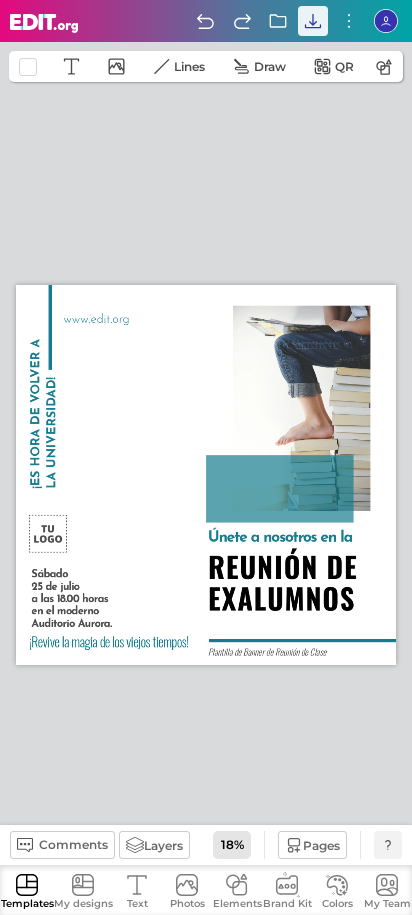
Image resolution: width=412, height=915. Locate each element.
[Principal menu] (44, 23)
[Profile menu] (386, 21)
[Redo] (242, 21)
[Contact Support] (388, 845)
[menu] (349, 21)
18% (232, 844)
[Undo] (205, 21)
